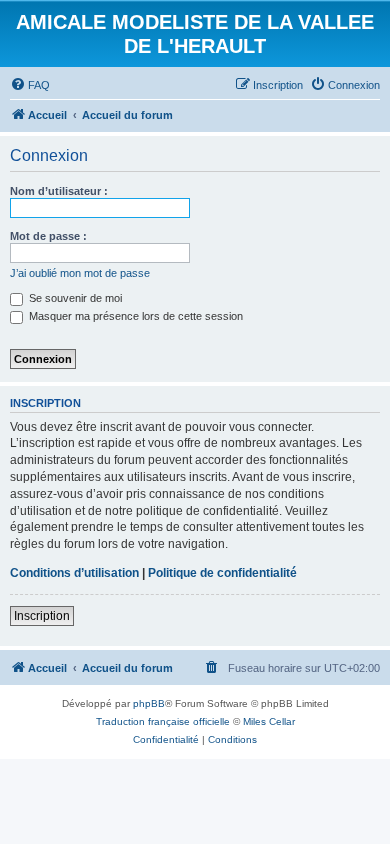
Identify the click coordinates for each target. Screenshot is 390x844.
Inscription (42, 616)
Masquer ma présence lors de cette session (134, 316)
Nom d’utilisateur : (59, 191)
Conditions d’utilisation (74, 573)
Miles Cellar (269, 721)
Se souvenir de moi (74, 298)
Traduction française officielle (163, 721)
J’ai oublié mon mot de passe (80, 273)
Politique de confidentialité (222, 573)
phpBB (149, 703)
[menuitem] (30, 85)
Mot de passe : (48, 236)
